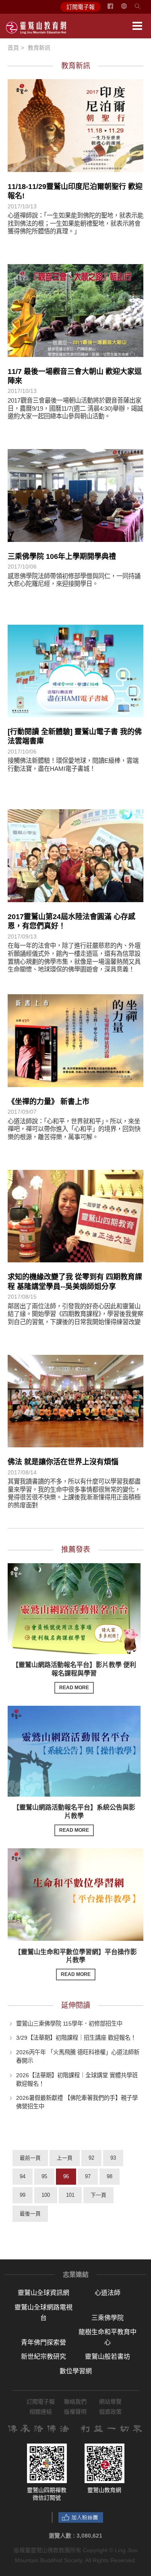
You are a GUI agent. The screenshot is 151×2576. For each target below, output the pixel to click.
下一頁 (98, 2195)
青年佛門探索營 (43, 2342)
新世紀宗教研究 (43, 2357)
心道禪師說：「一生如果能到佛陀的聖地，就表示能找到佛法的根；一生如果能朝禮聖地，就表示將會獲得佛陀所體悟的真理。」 (75, 223)
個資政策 (110, 2412)
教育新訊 (39, 48)
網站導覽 (110, 2402)
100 (46, 2195)
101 (70, 2195)
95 (44, 2176)
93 (113, 2158)
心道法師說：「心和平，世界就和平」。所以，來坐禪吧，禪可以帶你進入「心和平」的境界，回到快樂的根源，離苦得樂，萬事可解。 (74, 1129)
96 (66, 2176)
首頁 (13, 48)
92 (91, 2158)
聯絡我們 (75, 2402)
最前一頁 (30, 2158)
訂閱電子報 (81, 7)
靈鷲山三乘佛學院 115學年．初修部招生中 (69, 2023)
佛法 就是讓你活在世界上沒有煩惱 (63, 1462)
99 (23, 2195)
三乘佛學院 (108, 2318)
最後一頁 (30, 2214)
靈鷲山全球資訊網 (43, 2293)
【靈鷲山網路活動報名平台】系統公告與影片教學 (74, 1818)
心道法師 (108, 2293)
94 (23, 2176)
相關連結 (41, 2412)
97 (88, 2176)
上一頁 (65, 2158)
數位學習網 (76, 2371)
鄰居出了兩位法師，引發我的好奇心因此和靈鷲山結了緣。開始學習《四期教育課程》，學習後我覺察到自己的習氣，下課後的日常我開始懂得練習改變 (75, 1314)
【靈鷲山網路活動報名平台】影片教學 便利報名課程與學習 (74, 1676)
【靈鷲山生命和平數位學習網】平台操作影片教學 (76, 1963)
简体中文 (129, 9)
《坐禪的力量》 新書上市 (49, 1102)
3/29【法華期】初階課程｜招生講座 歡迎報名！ (76, 2038)
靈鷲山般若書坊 (108, 2357)
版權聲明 (75, 2412)
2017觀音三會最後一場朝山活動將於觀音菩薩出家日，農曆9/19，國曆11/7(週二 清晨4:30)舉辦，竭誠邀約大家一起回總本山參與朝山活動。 (75, 408)
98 (110, 2176)
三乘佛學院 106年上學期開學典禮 (62, 556)
